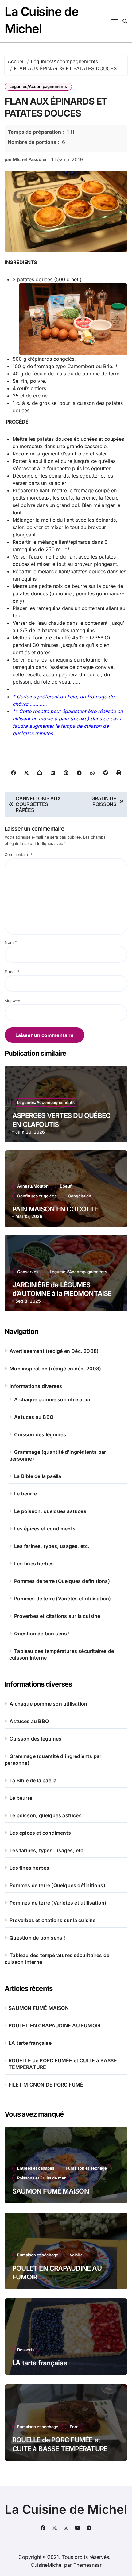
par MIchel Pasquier (26, 159)
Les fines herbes (34, 1564)
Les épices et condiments (45, 1529)
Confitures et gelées (37, 1196)
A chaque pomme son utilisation (53, 1399)
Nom (11, 942)
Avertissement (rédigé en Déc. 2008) (54, 1351)
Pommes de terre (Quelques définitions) (62, 1581)
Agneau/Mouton (33, 1186)
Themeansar (87, 2565)
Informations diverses (36, 1386)
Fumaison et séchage (86, 2168)
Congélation (80, 1196)
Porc (74, 2427)
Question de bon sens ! (42, 1634)
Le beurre (25, 1494)
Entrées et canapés (36, 2168)
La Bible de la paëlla (38, 1476)
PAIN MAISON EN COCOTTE (55, 1209)
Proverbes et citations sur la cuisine (57, 1616)
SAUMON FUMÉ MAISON (39, 2008)
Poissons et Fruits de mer (41, 2178)
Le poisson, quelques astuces (50, 1511)
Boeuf (66, 1186)
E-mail (12, 972)
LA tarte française (30, 2043)
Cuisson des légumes (40, 1434)
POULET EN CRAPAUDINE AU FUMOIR (54, 2025)
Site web (12, 1001)
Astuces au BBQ (34, 1417)
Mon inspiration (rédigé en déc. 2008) (55, 1369)
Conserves (28, 1272)
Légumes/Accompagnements (38, 86)
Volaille (76, 2255)
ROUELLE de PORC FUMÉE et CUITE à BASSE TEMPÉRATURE (63, 2064)
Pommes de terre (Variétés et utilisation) (62, 1599)
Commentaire (18, 855)
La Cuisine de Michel (66, 2509)
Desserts (26, 2350)
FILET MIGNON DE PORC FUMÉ (46, 2085)
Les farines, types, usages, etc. (52, 1546)
